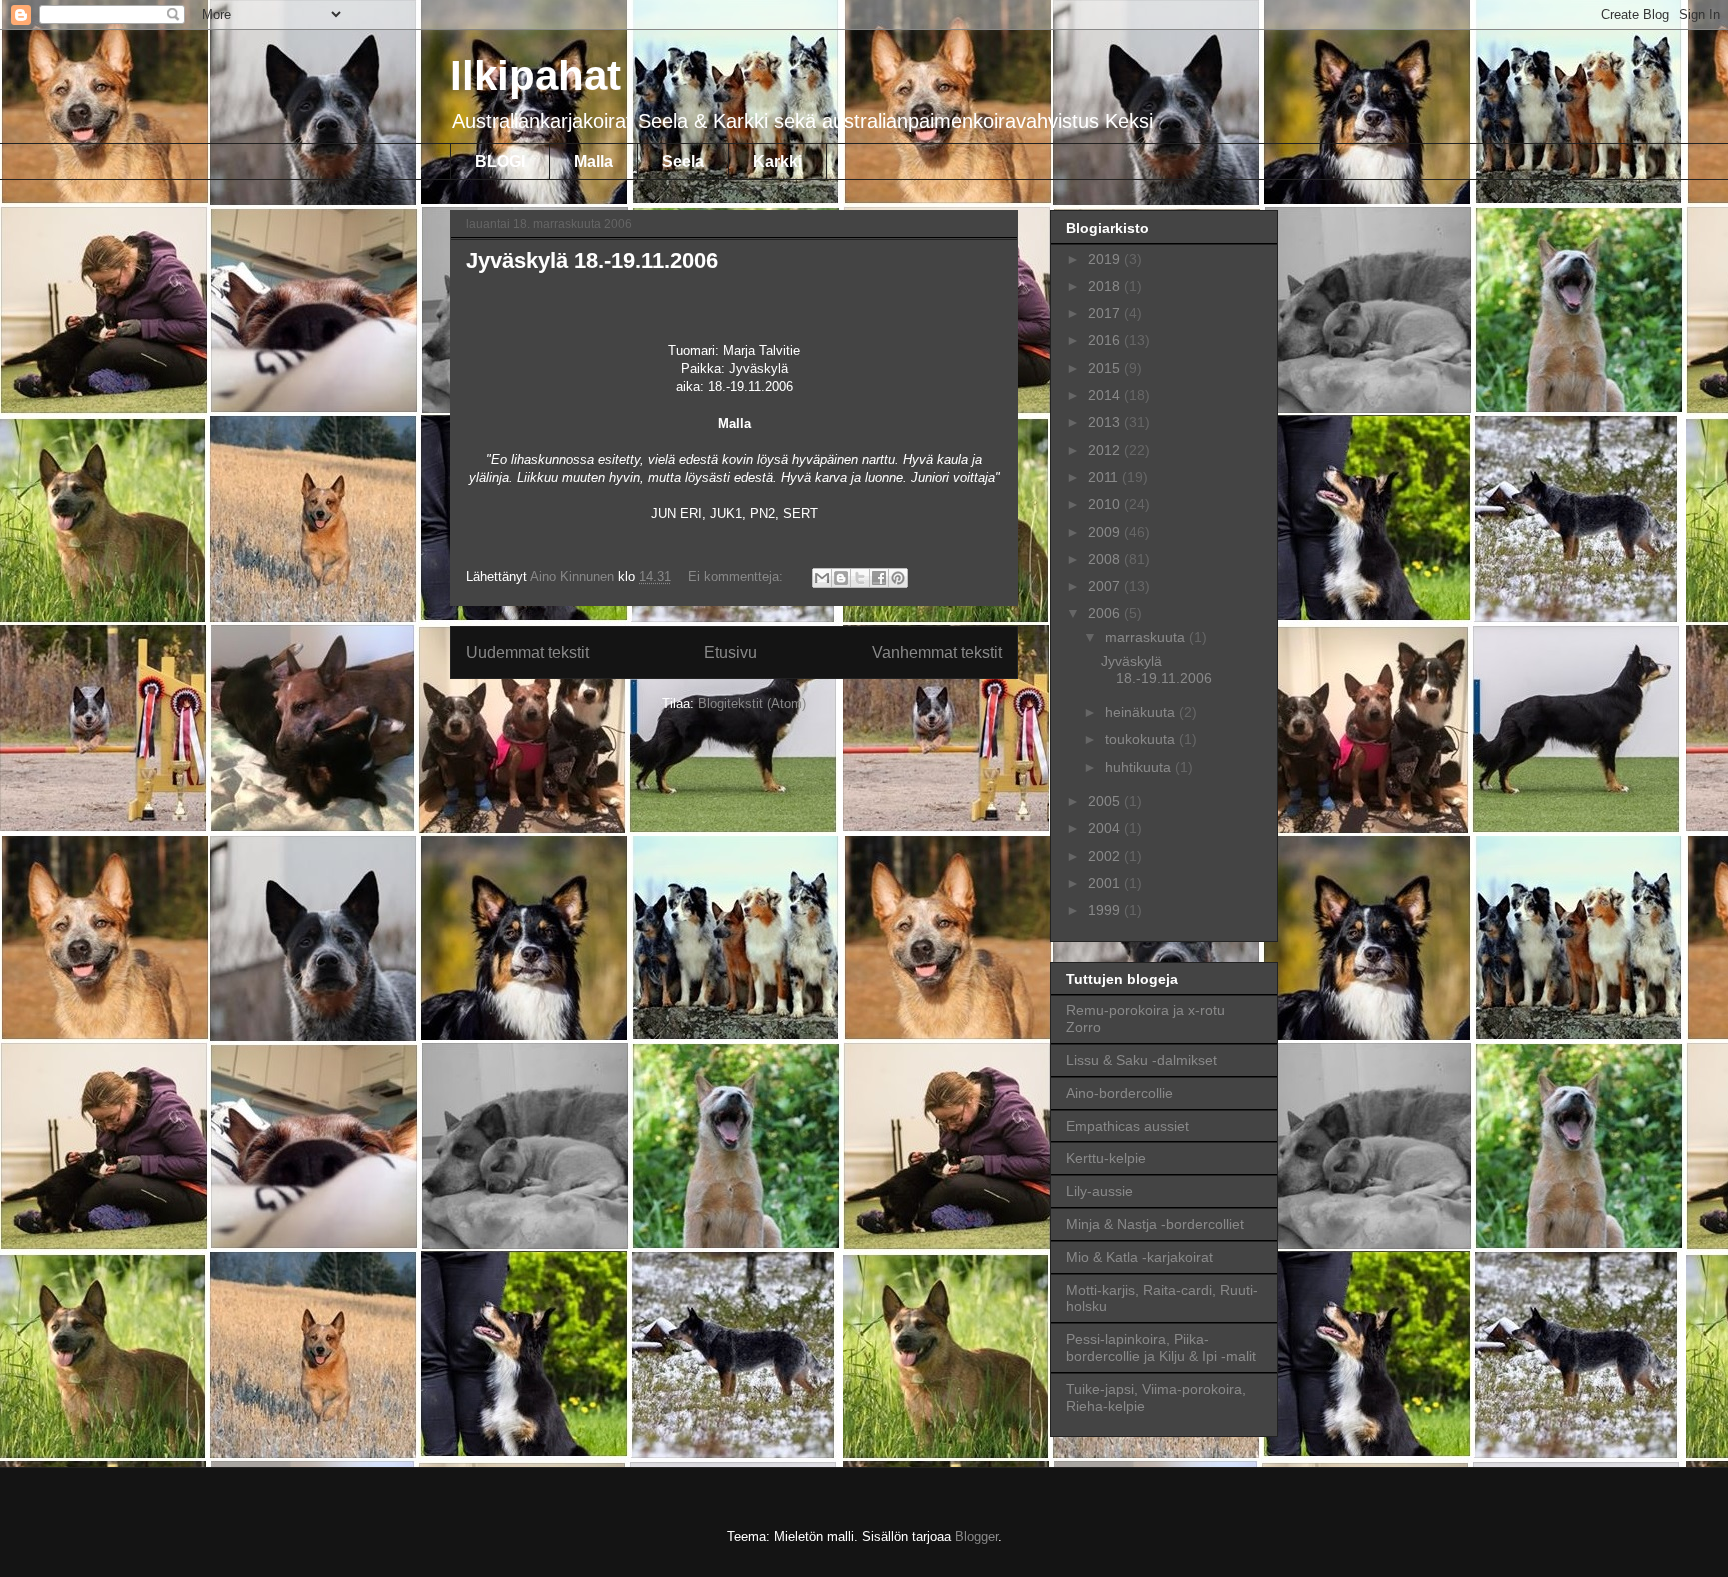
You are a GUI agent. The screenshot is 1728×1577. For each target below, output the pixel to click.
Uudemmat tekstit (527, 652)
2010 (1106, 504)
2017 (1106, 313)
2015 (1106, 368)
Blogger (976, 1536)
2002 (1106, 856)
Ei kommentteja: (737, 576)
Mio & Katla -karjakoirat (1139, 1257)
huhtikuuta (1140, 767)
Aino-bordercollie (1119, 1093)
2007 (1106, 586)
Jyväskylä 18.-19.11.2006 (592, 260)
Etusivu (730, 652)
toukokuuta (1142, 739)
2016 (1106, 340)
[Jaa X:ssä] (860, 578)
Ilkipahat (535, 75)
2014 (1106, 395)
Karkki (777, 161)
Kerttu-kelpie (1106, 1158)
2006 (1106, 613)
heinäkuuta (1142, 712)
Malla (593, 161)
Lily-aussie (1099, 1191)
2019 (1106, 259)
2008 (1106, 559)
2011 (1105, 477)
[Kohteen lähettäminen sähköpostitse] (822, 578)
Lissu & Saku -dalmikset (1141, 1060)
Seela (683, 161)
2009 (1106, 532)
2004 (1106, 828)
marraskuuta (1147, 637)
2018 (1106, 286)
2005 (1106, 801)
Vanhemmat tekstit (937, 652)
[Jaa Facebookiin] (879, 578)
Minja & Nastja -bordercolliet (1155, 1224)
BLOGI (500, 161)
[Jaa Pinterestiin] (898, 578)
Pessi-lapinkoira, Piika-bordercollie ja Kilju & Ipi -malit (1161, 1347)
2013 (1106, 422)
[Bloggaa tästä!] (841, 578)
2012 (1106, 450)
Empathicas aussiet (1127, 1126)
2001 (1106, 883)
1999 (1106, 910)
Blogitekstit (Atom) (752, 703)
